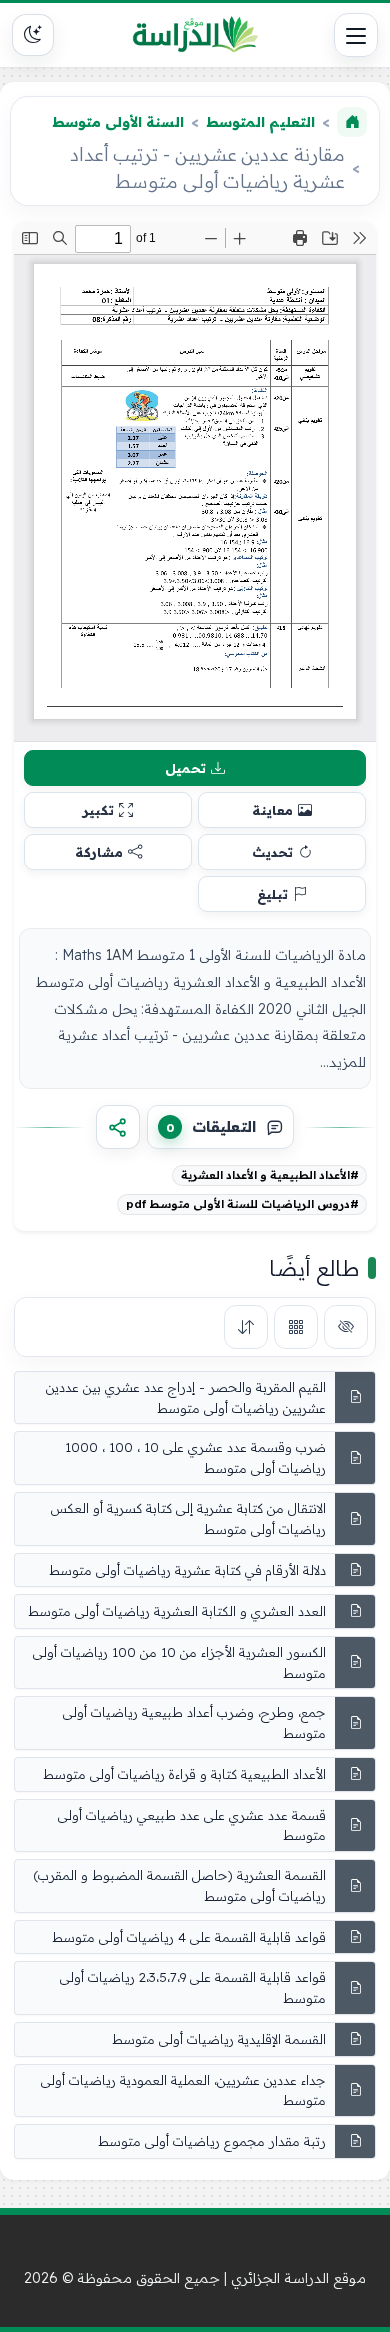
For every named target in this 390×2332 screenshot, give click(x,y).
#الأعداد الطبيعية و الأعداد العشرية (270, 1175)
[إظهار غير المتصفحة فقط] (346, 1327)
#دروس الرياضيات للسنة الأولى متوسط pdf (242, 1204)
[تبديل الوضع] (33, 35)
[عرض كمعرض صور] (296, 1327)
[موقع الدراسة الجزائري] (195, 35)
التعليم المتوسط (260, 122)
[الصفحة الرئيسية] (352, 122)
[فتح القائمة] (356, 35)
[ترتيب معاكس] (246, 1327)
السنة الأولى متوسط (118, 122)
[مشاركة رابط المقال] (118, 1127)
